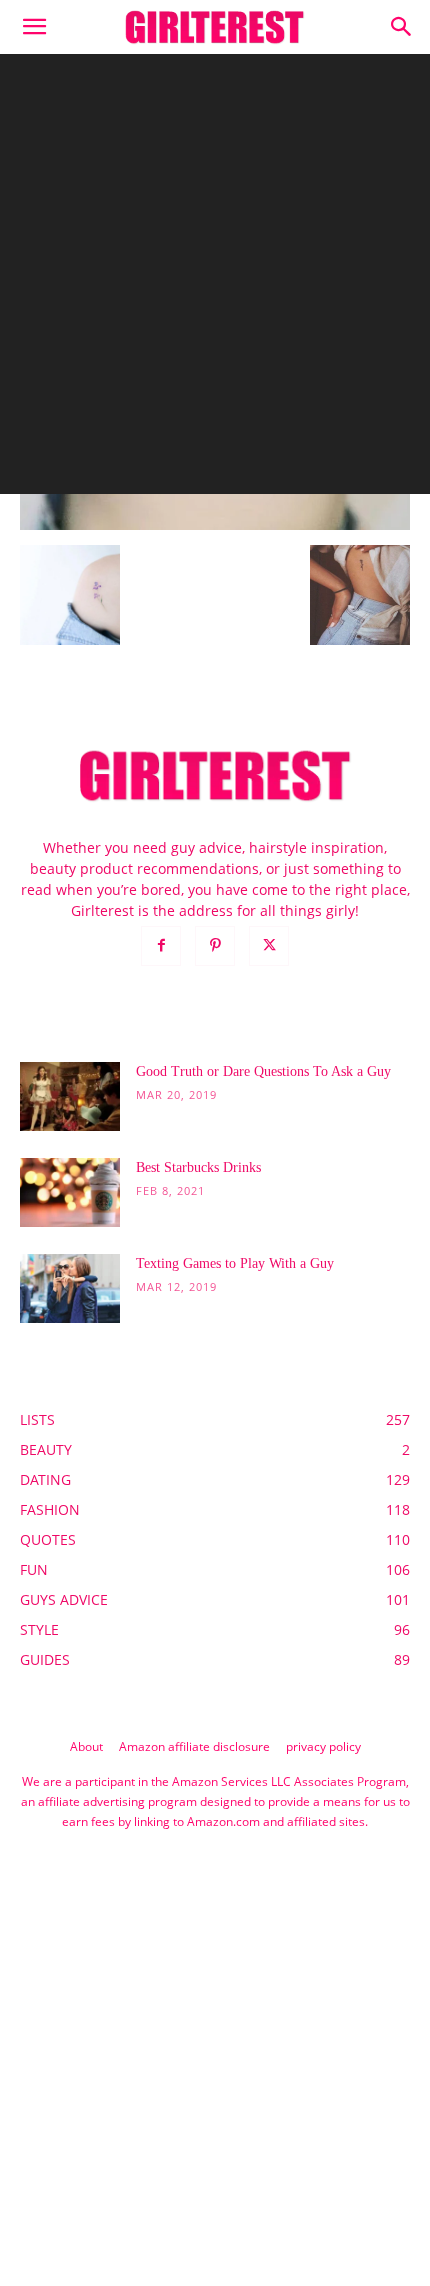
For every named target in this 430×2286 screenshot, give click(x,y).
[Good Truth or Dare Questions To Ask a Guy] (70, 1096)
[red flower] (215, 524)
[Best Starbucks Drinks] (70, 1192)
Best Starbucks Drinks (198, 1167)
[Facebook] (161, 946)
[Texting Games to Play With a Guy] (70, 1288)
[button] (34, 27)
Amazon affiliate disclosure (194, 1746)
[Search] (402, 27)
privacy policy (323, 1746)
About (86, 1746)
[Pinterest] (215, 946)
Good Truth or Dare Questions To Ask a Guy (263, 1071)
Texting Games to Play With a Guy (235, 1263)
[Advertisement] (215, 279)
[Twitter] (269, 946)
